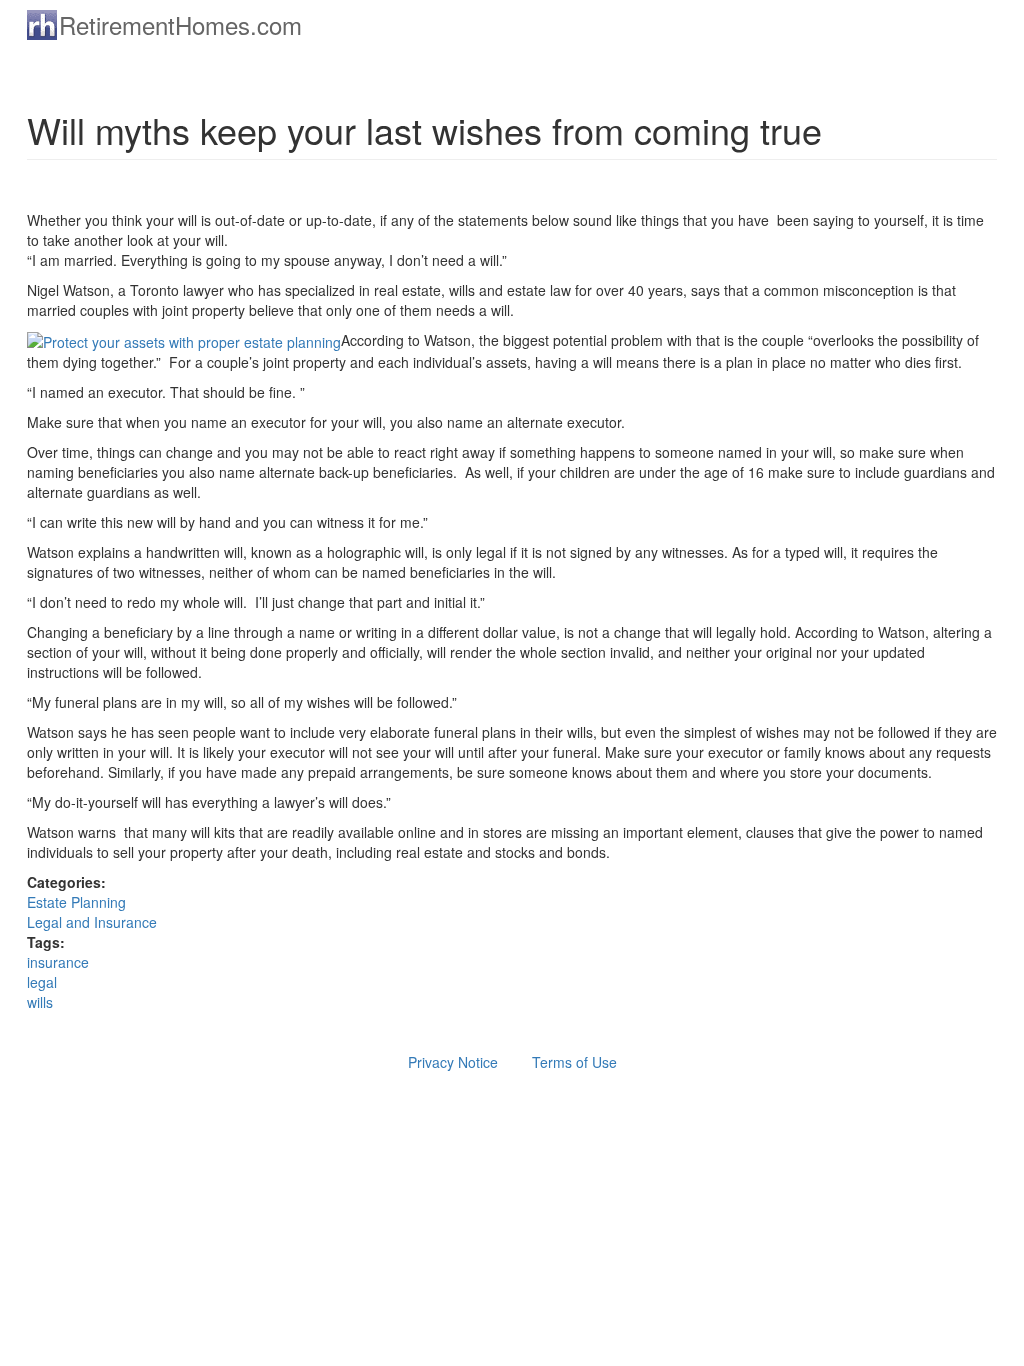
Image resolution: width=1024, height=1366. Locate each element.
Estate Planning (76, 902)
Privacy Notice (453, 1062)
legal (42, 982)
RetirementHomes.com (180, 24)
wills (40, 1002)
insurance (58, 962)
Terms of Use (574, 1062)
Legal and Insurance (92, 922)
